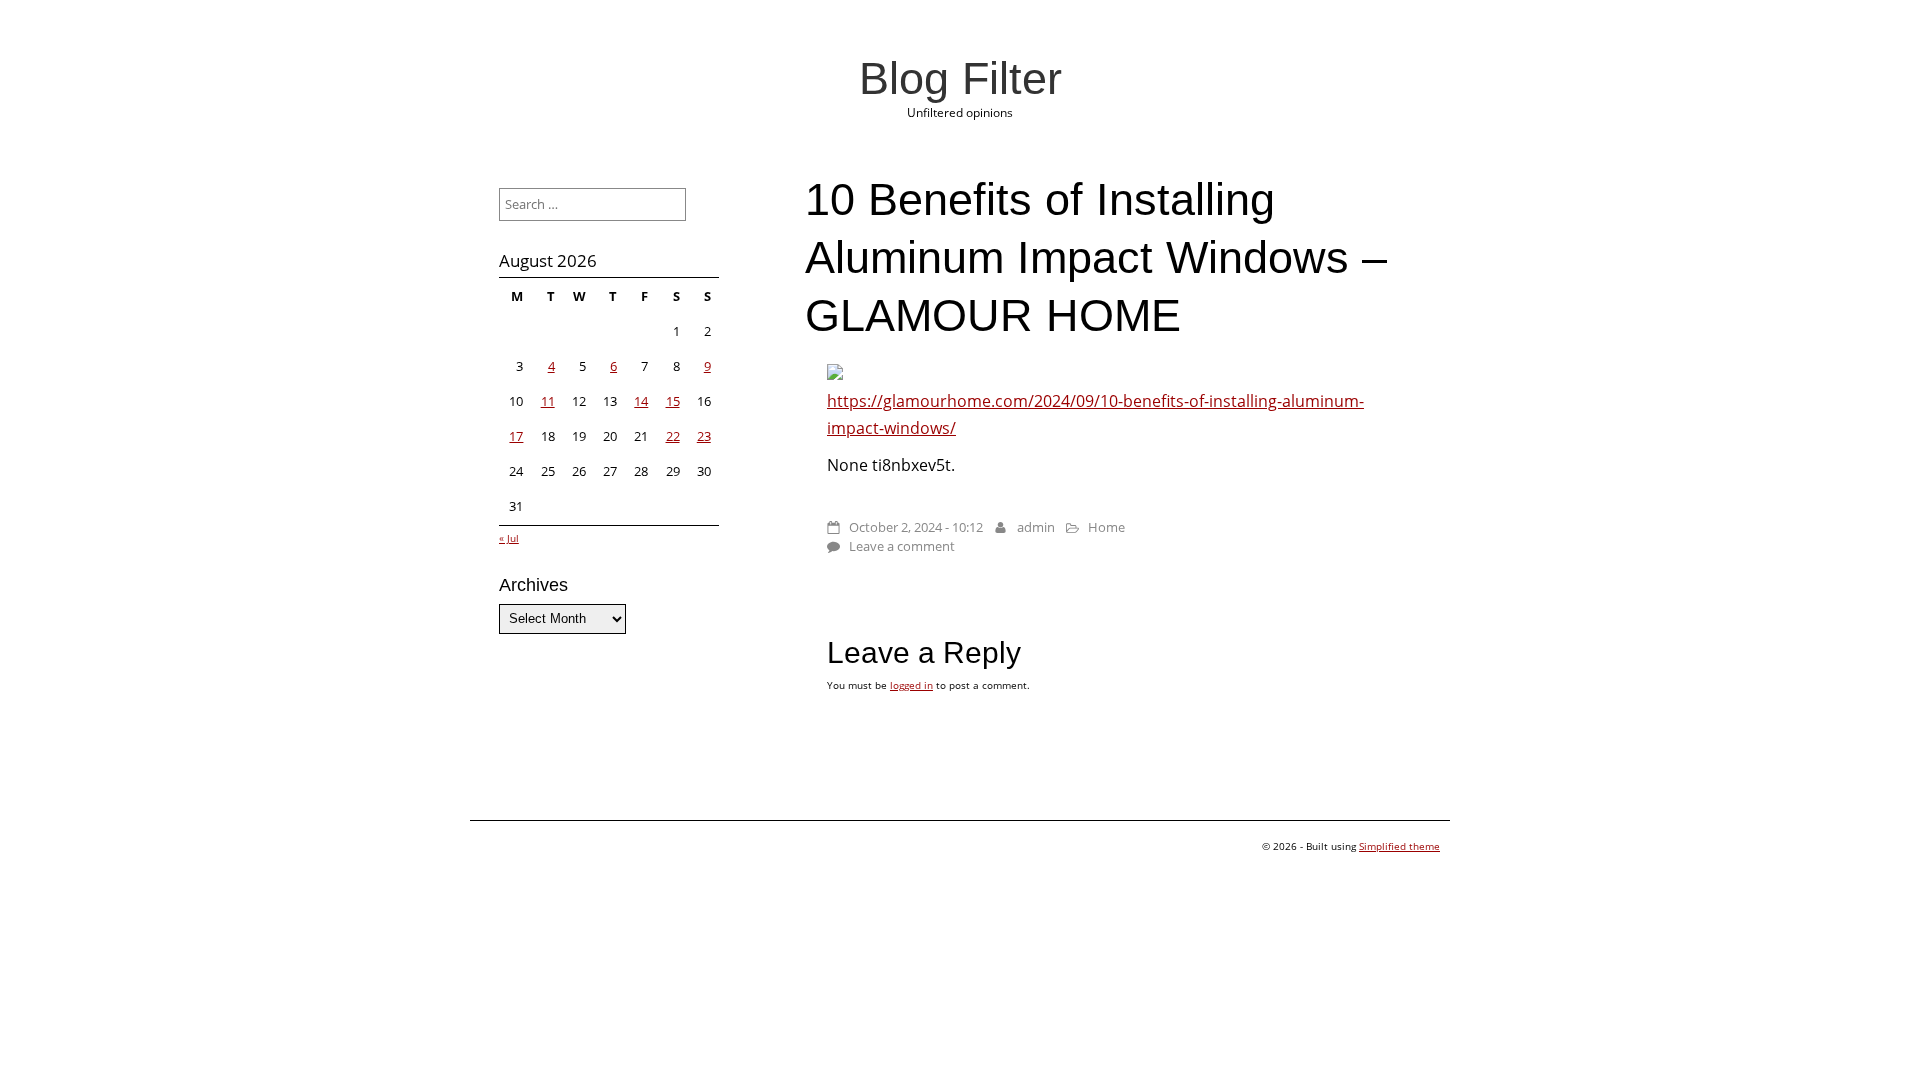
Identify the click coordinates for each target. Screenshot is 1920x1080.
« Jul (509, 538)
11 (548, 401)
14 (641, 401)
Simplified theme (1399, 846)
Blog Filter (960, 78)
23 (704, 436)
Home (1106, 527)
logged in (911, 685)
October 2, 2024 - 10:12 (916, 527)
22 (673, 436)
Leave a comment (902, 546)
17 (516, 436)
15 (673, 401)
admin (1036, 527)
